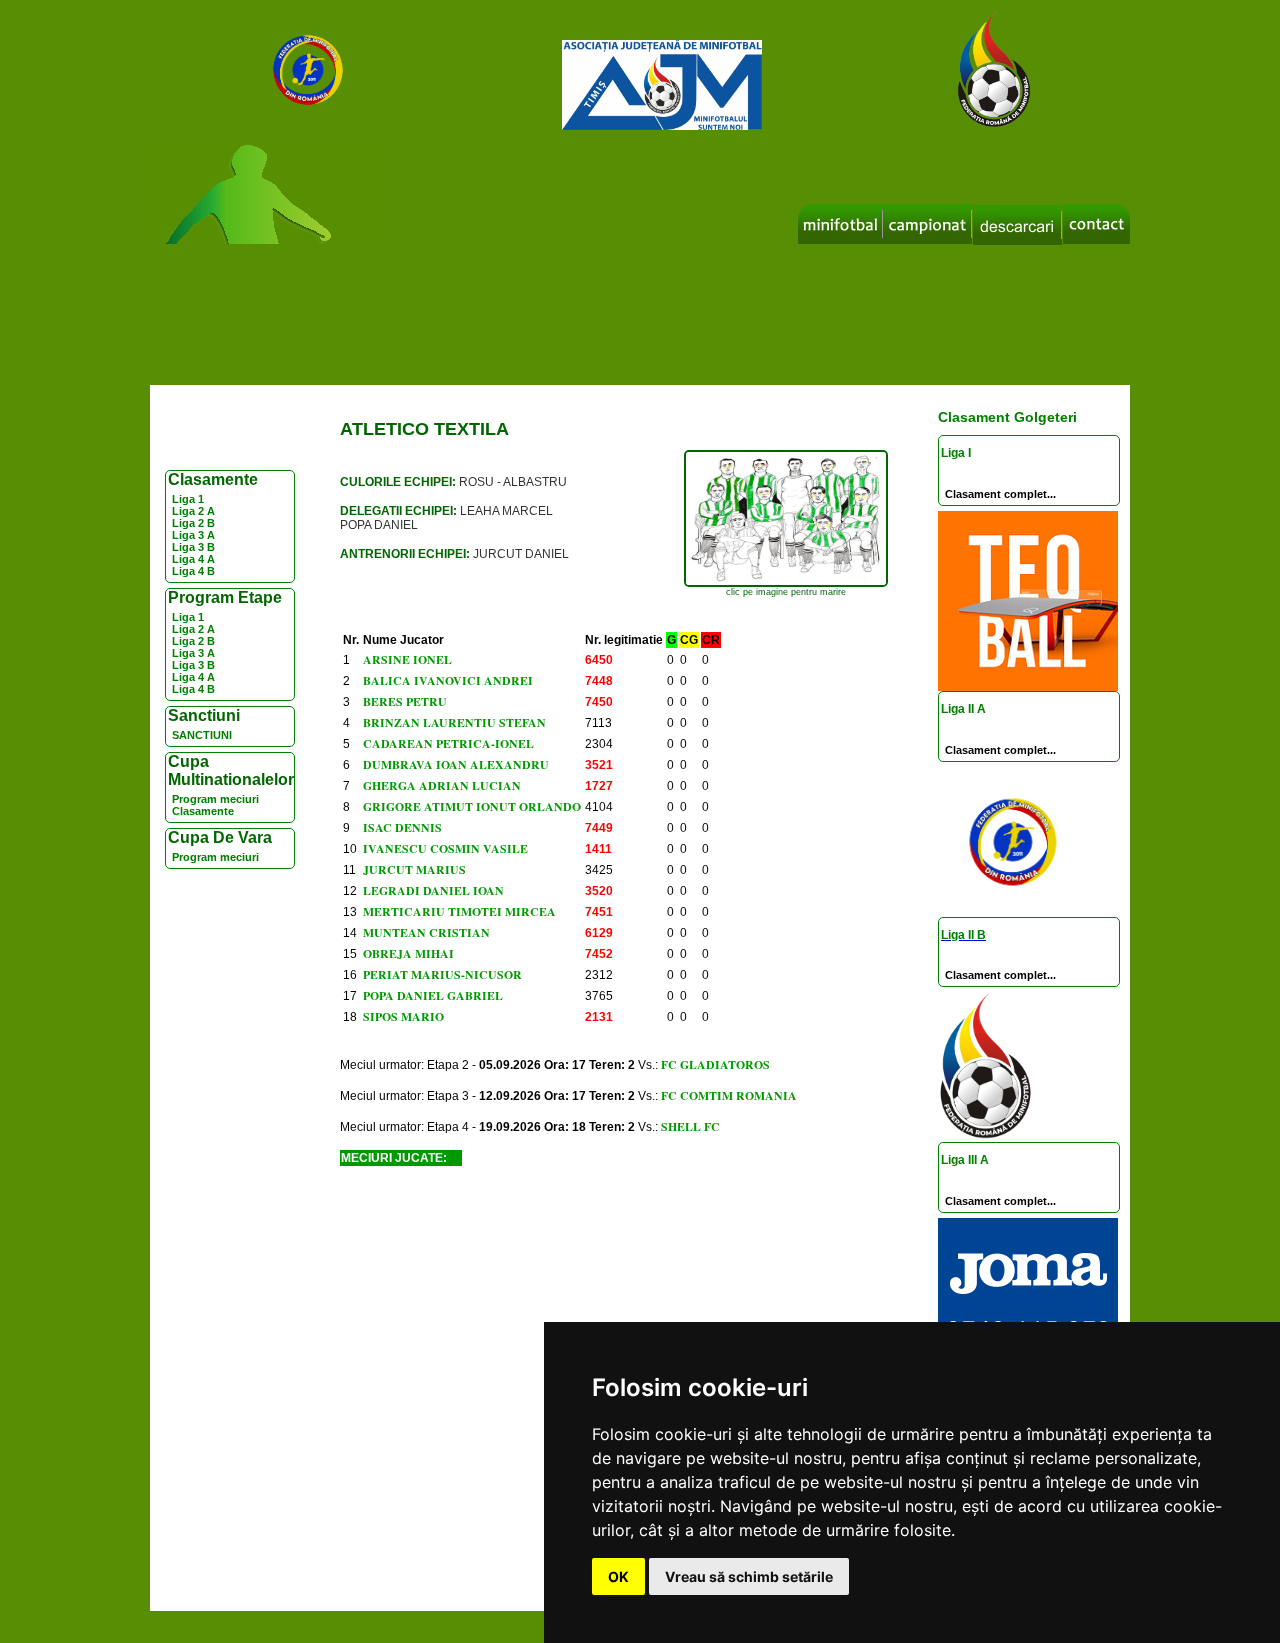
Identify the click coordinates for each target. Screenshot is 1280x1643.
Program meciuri (215, 799)
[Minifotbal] (840, 224)
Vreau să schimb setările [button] (749, 1576)
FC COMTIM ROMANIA (729, 1095)
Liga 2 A (193, 511)
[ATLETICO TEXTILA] (786, 583)
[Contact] (1096, 224)
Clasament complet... (1000, 494)
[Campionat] (927, 224)
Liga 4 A (193, 559)
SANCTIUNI (202, 735)
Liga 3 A (193, 535)
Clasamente (203, 811)
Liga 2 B (193, 523)
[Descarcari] (1017, 225)
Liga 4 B (193, 571)
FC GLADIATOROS (715, 1064)
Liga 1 (188, 499)
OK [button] (618, 1576)
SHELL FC (690, 1126)
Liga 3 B (193, 547)
